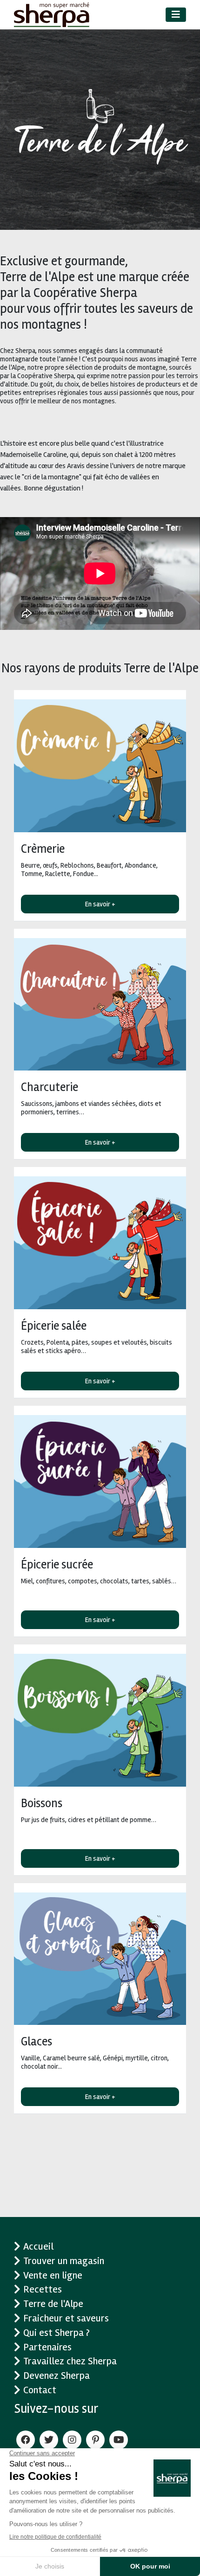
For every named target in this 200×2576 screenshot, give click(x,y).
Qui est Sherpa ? (57, 2333)
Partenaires (47, 2347)
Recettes (43, 2289)
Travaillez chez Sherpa (70, 2361)
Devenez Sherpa (57, 2376)
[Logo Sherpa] (52, 15)
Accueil (38, 2246)
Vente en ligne (53, 2275)
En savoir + (100, 904)
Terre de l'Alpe (53, 2304)
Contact (40, 2390)
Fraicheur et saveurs (66, 2318)
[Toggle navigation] (176, 15)
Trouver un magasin (64, 2261)
